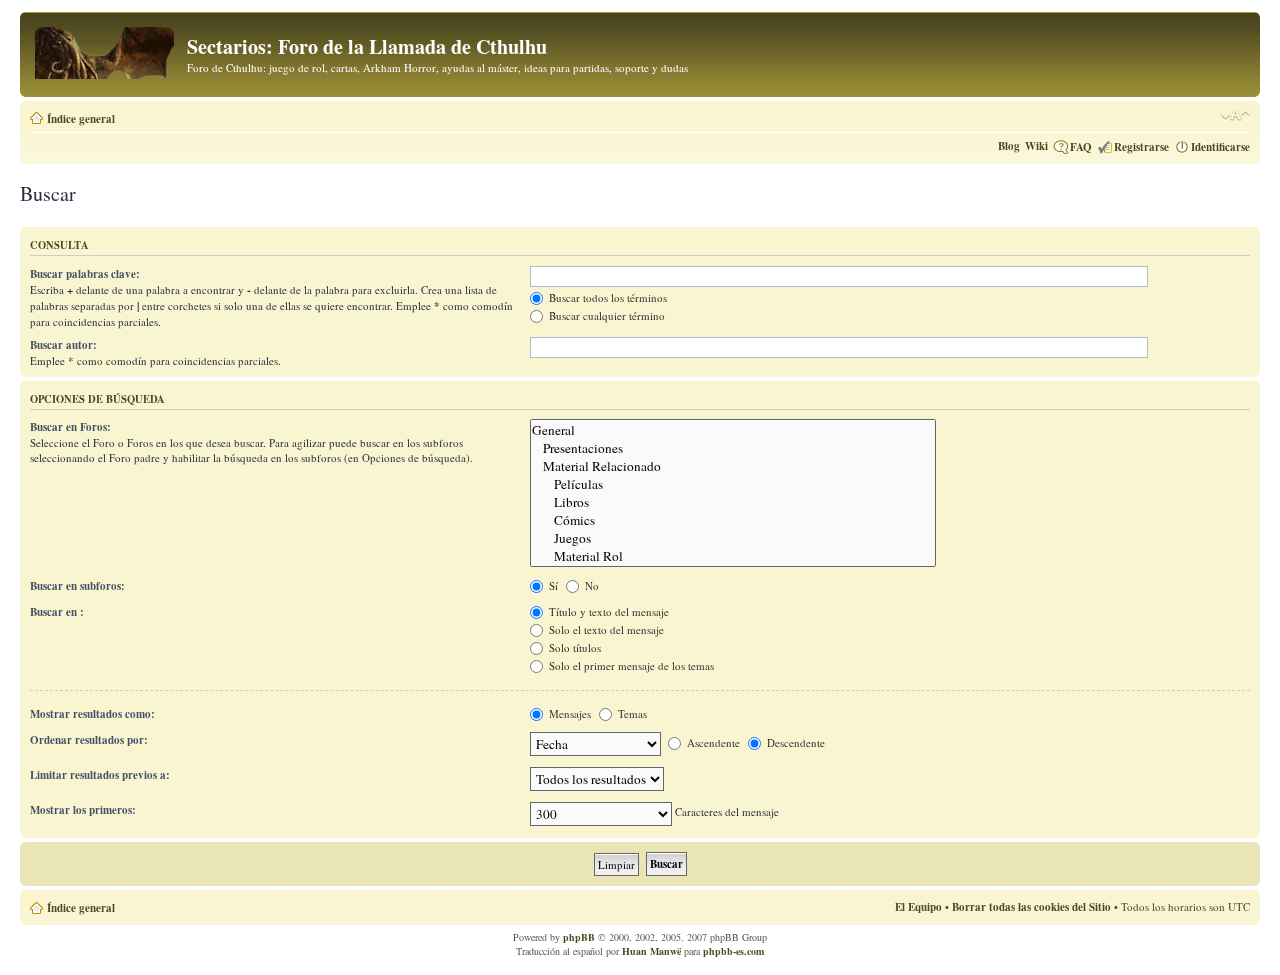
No (590, 585)
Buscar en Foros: (70, 427)
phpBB (579, 937)
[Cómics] (732, 520)
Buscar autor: (63, 345)
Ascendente (712, 742)
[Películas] (732, 484)
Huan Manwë (651, 951)
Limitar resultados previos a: (100, 775)
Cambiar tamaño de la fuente (1235, 115)
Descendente (794, 742)
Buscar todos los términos (606, 297)
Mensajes (568, 713)
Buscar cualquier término (605, 315)
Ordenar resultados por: (89, 740)
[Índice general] (106, 49)
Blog (1009, 146)
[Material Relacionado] (732, 466)
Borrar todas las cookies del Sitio (1031, 907)
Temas (631, 713)
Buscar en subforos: (77, 586)
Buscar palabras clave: (85, 274)
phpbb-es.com (733, 951)
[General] (732, 430)
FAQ (1081, 147)
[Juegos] (732, 538)
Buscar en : (57, 612)
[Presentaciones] (732, 448)
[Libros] (732, 502)
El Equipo (918, 907)
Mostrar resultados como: (92, 714)
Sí (552, 585)
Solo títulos (573, 647)
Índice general (81, 119)
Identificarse (1220, 147)
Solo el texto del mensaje (605, 629)
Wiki (1036, 146)
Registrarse (1141, 147)
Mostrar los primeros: (83, 810)
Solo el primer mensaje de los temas (630, 665)
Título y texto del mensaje (607, 611)
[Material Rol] (732, 556)
